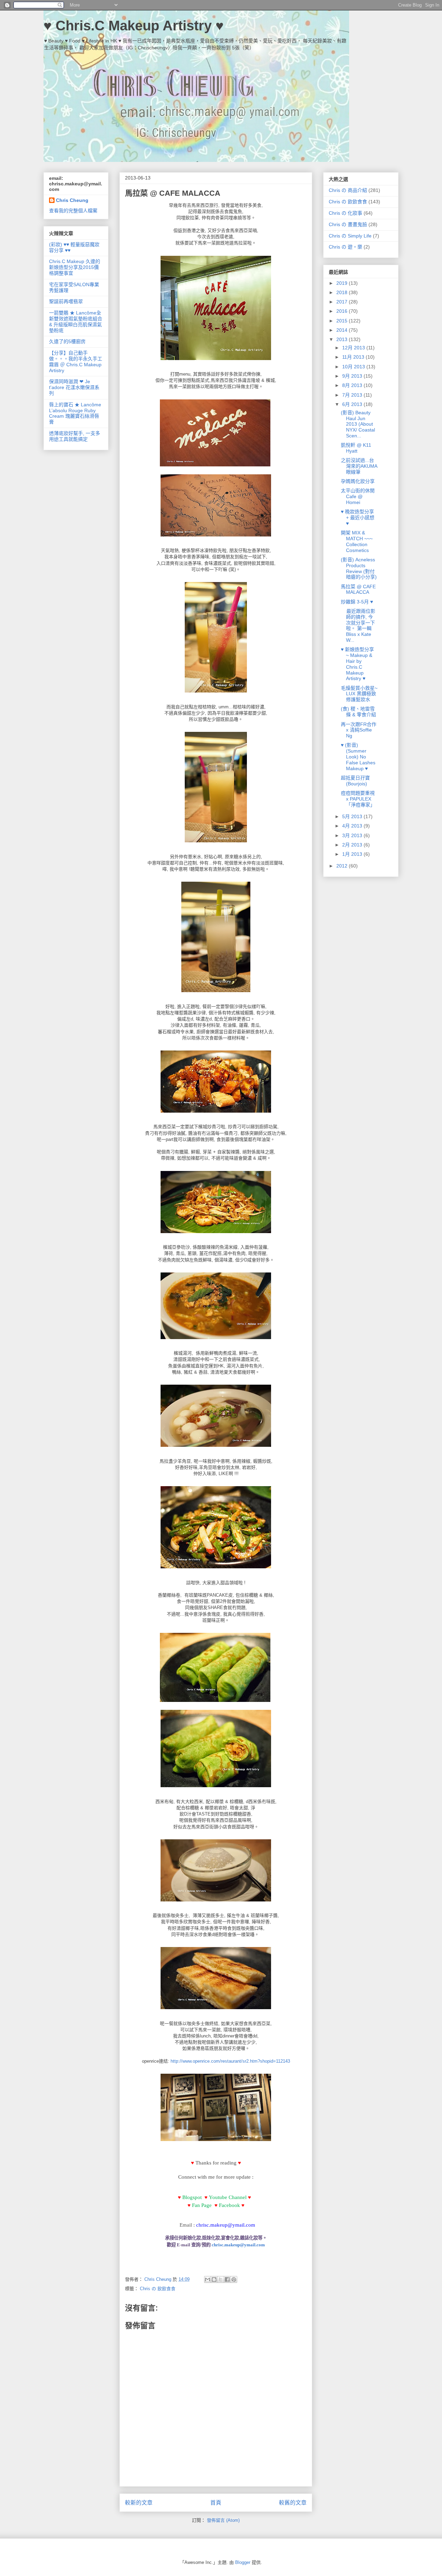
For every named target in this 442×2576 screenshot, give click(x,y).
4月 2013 (353, 826)
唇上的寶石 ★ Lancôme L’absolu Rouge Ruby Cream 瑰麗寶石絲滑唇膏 (75, 413)
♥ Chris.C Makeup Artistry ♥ (134, 26)
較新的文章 (139, 2503)
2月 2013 (353, 845)
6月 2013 (353, 404)
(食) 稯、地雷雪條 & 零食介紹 (358, 712)
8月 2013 (353, 385)
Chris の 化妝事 (345, 213)
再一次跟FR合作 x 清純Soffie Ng (359, 730)
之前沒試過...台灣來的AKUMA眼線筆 (359, 466)
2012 (343, 866)
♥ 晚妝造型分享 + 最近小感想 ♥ (358, 517)
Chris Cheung (72, 200)
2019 (343, 283)
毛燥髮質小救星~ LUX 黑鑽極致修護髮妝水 (359, 694)
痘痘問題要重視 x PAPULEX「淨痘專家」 (358, 799)
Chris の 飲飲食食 (158, 2289)
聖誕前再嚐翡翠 (66, 301)
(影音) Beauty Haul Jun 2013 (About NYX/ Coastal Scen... (358, 424)
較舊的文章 (293, 2503)
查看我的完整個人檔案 (73, 211)
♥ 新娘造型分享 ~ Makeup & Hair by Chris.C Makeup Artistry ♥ (357, 664)
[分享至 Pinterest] (234, 2279)
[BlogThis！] (214, 2279)
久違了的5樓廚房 (67, 341)
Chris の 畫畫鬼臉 (348, 224)
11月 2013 (354, 357)
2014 (343, 330)
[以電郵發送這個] (208, 2279)
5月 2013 (353, 816)
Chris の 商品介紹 (348, 190)
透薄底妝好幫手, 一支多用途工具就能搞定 (75, 436)
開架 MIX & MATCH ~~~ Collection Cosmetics (357, 541)
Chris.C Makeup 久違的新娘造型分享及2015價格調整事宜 (75, 267)
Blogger (243, 2562)
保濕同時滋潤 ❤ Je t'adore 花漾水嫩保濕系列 (74, 387)
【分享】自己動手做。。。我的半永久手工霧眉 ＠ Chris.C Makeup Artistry (76, 361)
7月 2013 (353, 395)
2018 (343, 292)
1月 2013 (353, 854)
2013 (343, 339)
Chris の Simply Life (350, 236)
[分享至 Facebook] (227, 2279)
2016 (343, 311)
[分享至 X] (221, 2279)
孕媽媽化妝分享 (358, 481)
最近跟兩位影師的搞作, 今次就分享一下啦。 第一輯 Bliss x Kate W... (358, 626)
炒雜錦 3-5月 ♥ (357, 602)
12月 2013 (354, 348)
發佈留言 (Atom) (223, 2520)
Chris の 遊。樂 (345, 247)
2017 (343, 302)
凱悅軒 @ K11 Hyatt (356, 448)
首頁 (216, 2503)
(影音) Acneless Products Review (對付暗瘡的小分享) (359, 568)
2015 (343, 321)
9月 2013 (353, 376)
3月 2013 (353, 835)
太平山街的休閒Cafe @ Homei (358, 496)
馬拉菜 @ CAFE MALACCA (358, 589)
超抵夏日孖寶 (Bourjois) (355, 781)
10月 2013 (354, 367)
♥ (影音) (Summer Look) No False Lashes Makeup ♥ (358, 757)
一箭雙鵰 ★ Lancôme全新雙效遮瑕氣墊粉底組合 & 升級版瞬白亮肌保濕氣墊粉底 (76, 321)
